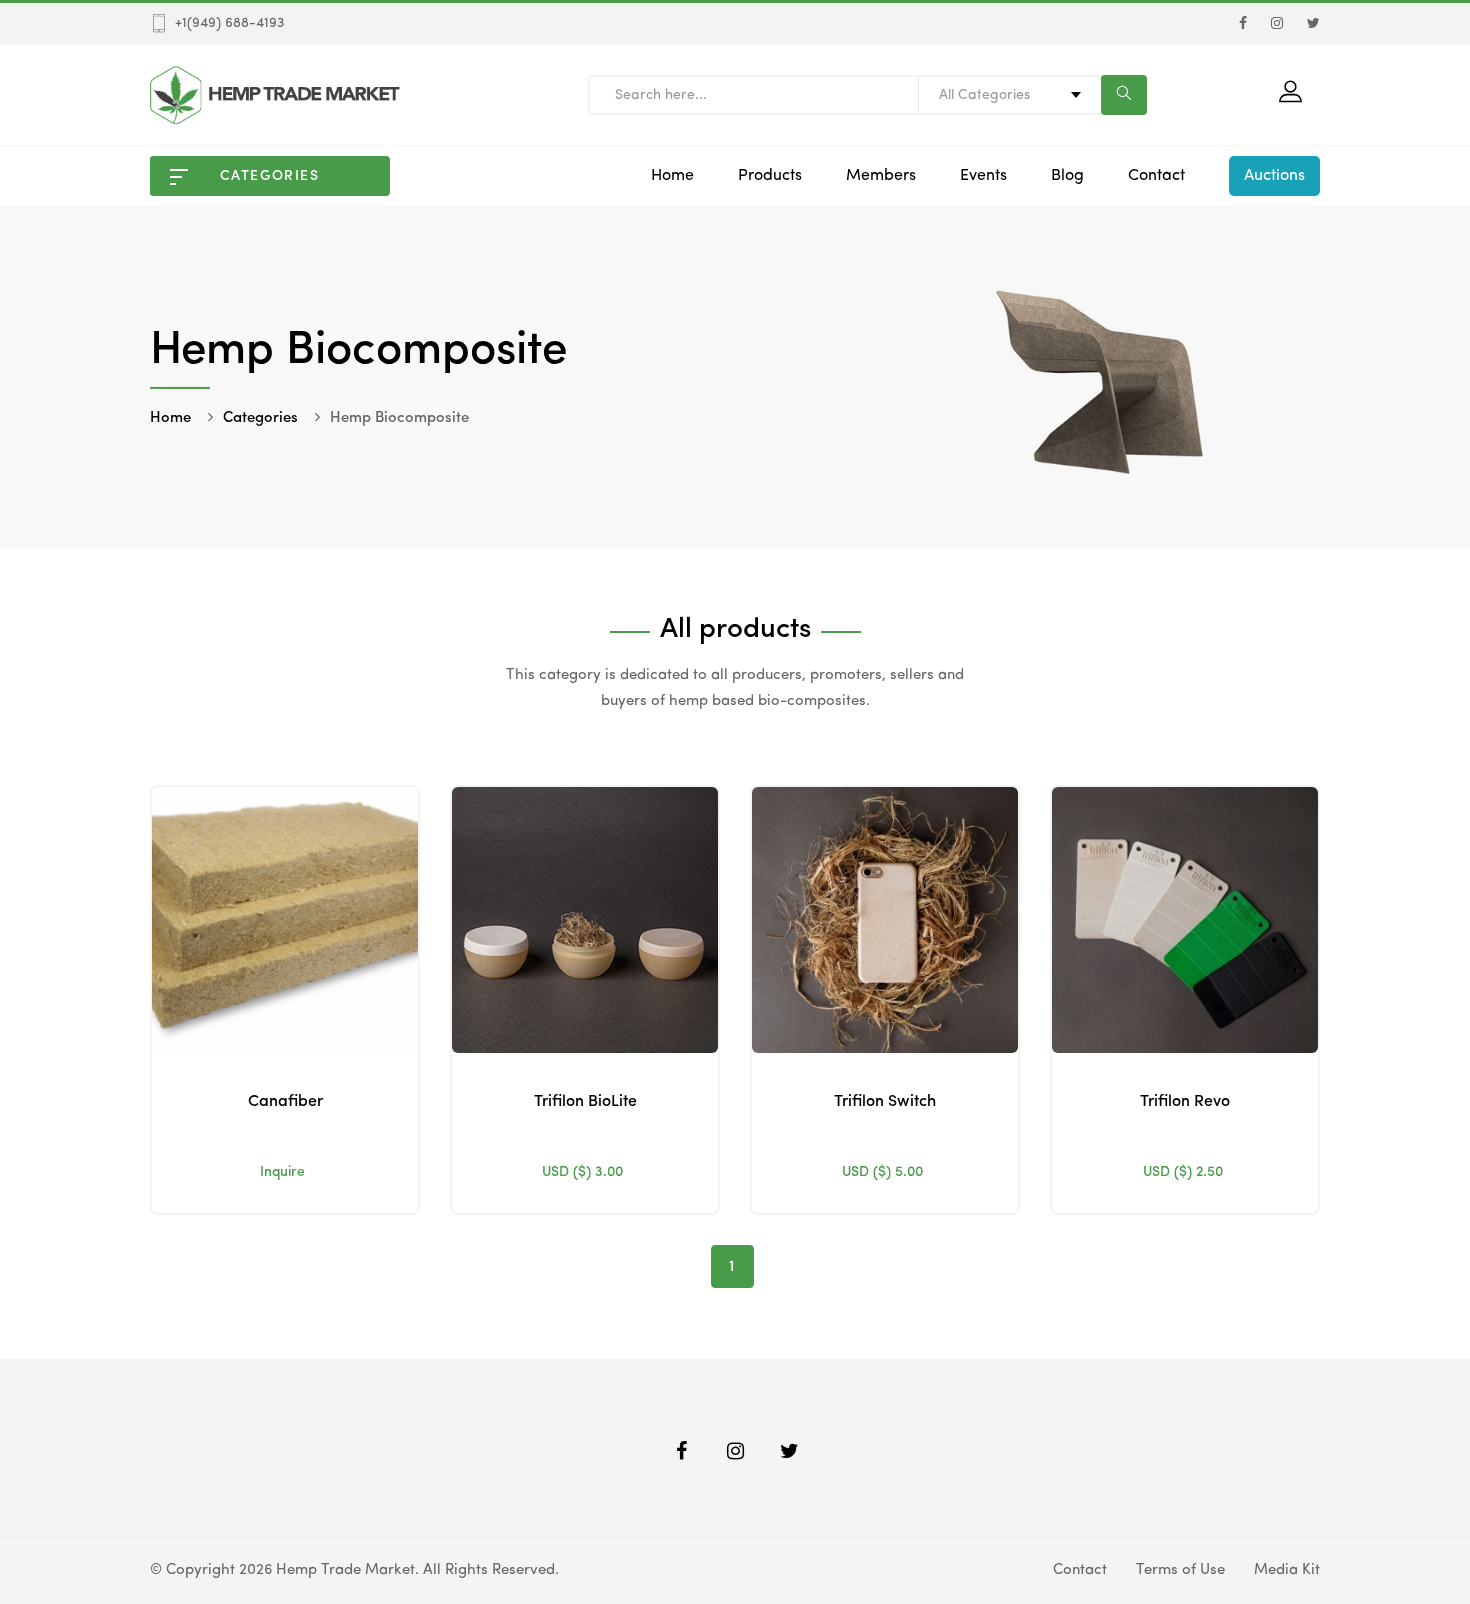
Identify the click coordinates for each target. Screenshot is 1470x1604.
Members (881, 176)
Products (770, 176)
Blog (1067, 176)
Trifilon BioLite (585, 1102)
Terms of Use (1180, 1570)
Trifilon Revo (1185, 1102)
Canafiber (285, 1102)
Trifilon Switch (885, 1102)
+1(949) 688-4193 (229, 23)
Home (672, 176)
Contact (1156, 176)
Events (983, 176)
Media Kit (1287, 1570)
